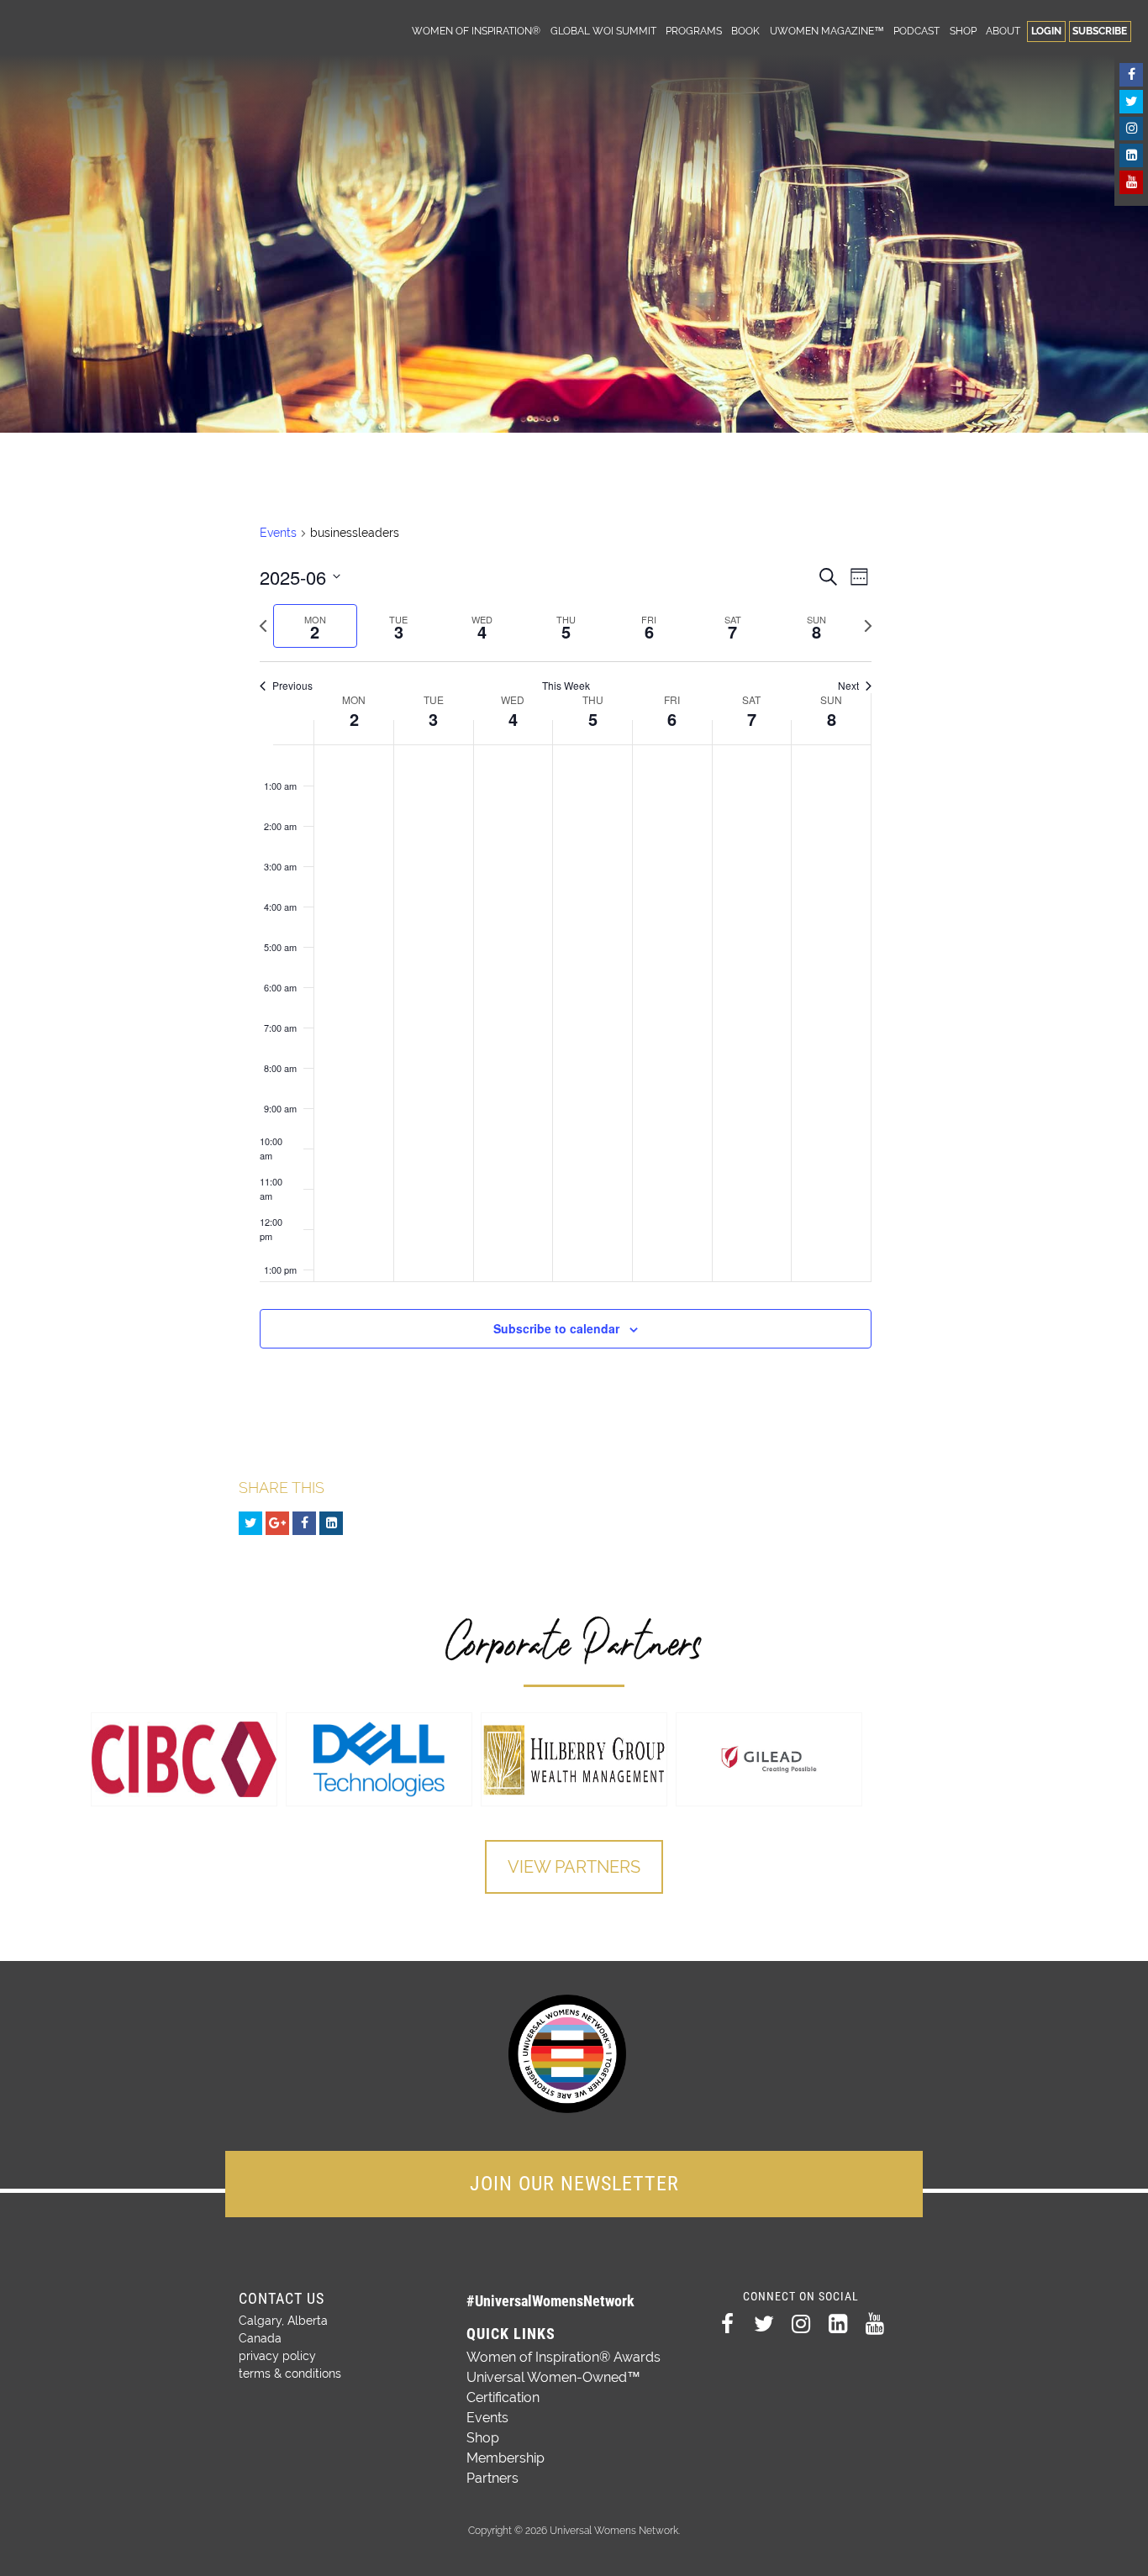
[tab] (315, 626)
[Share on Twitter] (250, 1523)
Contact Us (282, 2298)
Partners (492, 2478)
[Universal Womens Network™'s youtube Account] (1131, 182)
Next (848, 686)
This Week (566, 686)
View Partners (574, 1867)
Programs (694, 31)
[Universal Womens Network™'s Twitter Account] (1131, 102)
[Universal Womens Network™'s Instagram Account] (1131, 129)
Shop (963, 31)
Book (745, 31)
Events (278, 533)
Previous (292, 686)
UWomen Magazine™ (827, 31)
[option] (184, 1759)
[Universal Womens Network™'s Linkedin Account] (1131, 155)
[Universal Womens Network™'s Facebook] (1131, 75)
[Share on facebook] (304, 1523)
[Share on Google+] (277, 1523)
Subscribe (1100, 31)
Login (1046, 31)
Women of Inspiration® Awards (563, 2357)
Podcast (916, 31)
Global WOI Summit (603, 31)
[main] (566, 957)
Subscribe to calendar (556, 1328)
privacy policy (277, 2356)
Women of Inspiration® (476, 31)
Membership (506, 2458)
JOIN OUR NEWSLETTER (574, 2184)
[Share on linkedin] (331, 1523)
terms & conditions (290, 2374)
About (1003, 31)
